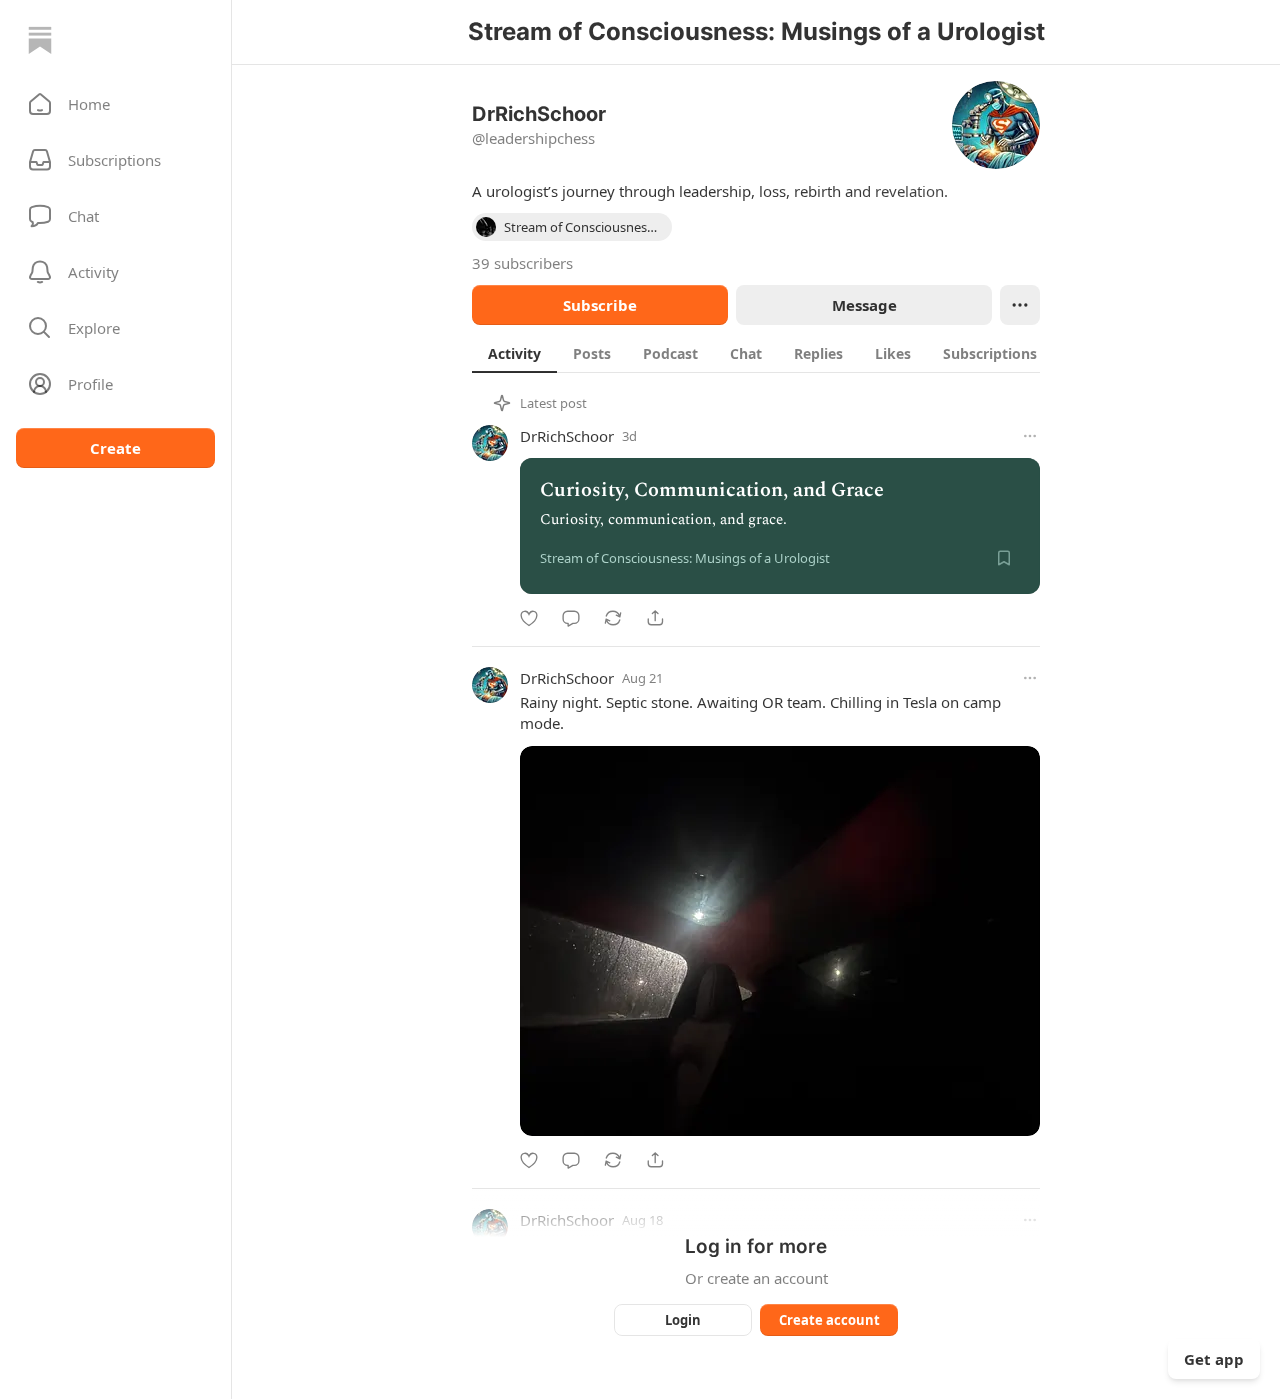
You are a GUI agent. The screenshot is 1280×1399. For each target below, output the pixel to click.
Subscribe (600, 305)
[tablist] (777, 353)
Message (864, 305)
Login (683, 1320)
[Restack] (613, 618)
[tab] (514, 353)
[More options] (1030, 436)
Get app (1214, 1359)
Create (115, 448)
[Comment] (571, 618)
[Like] (529, 618)
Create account (829, 1320)
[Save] (1004, 558)
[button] (115, 104)
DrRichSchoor (567, 436)
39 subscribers (522, 263)
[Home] (40, 40)
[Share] (655, 618)
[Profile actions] (1020, 305)
